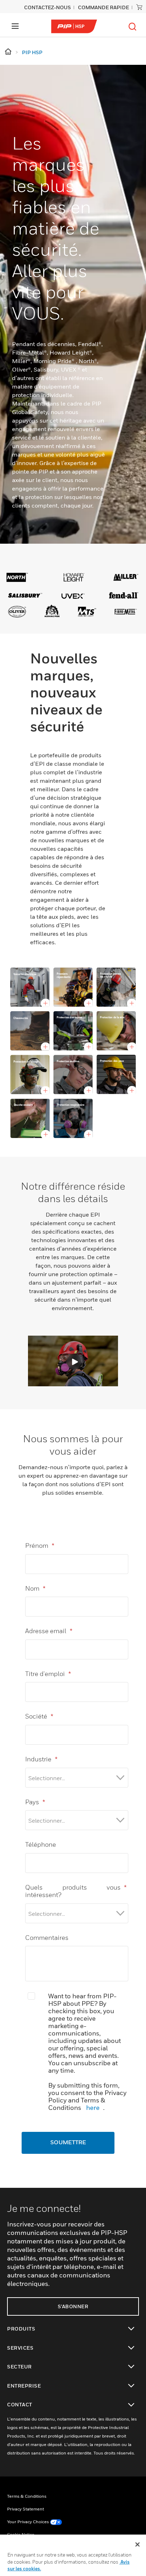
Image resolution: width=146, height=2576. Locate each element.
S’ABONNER (73, 2306)
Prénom (40, 1545)
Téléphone (41, 1844)
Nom (35, 1588)
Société (39, 1716)
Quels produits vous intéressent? (76, 1891)
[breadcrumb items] (9, 52)
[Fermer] (137, 2544)
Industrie (41, 1759)
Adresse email (49, 1631)
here (93, 2108)
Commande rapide (103, 7)
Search (133, 27)
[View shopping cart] (139, 7)
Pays (35, 1802)
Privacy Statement (26, 2509)
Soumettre (68, 2143)
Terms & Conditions (27, 2496)
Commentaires (47, 1938)
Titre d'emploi (48, 1674)
